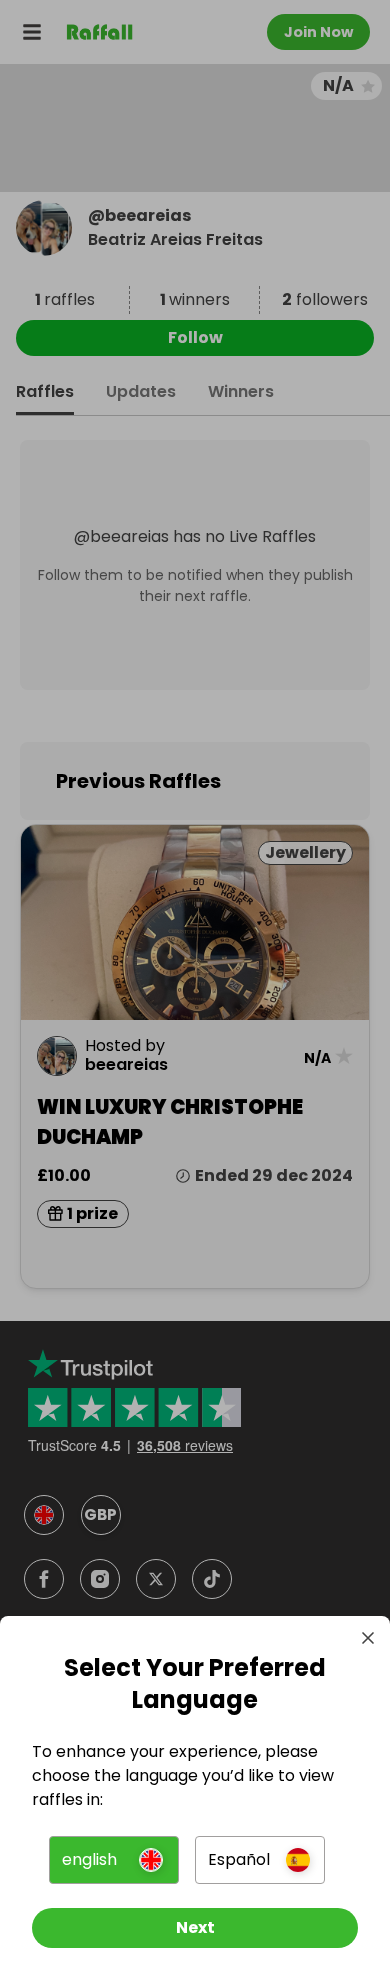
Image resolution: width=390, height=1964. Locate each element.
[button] (114, 1860)
